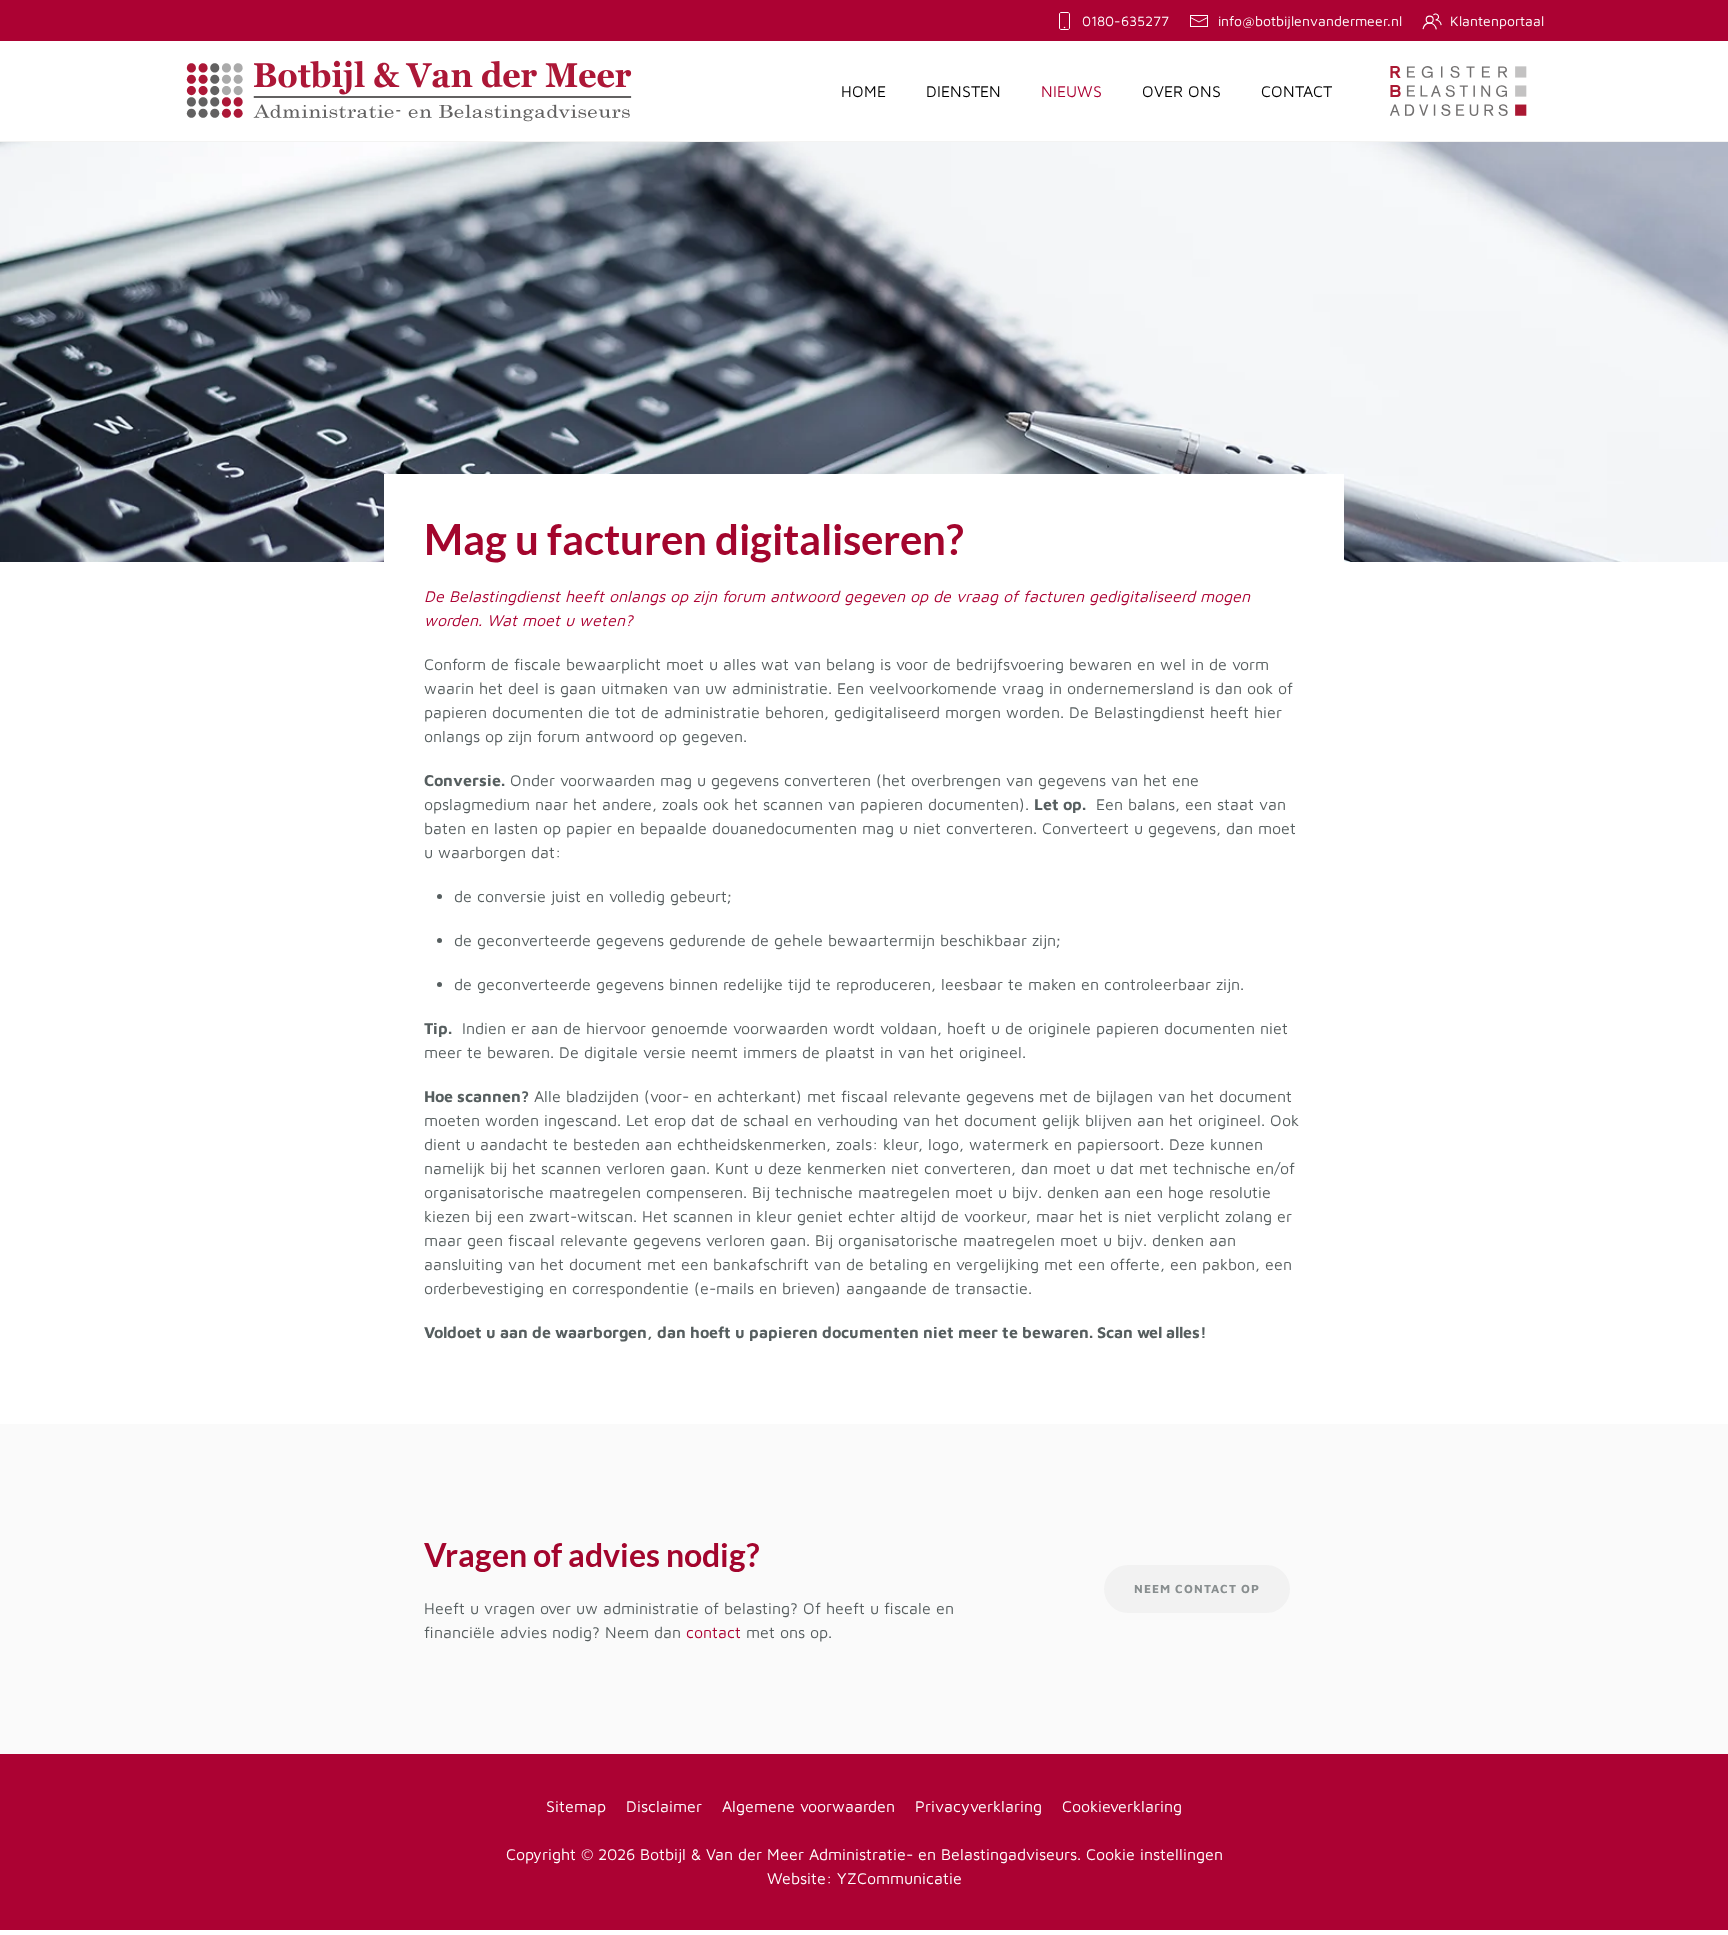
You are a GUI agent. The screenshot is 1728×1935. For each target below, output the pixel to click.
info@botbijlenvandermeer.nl (1310, 20)
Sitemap (576, 1806)
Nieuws (1071, 91)
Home (863, 91)
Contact (1296, 91)
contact (713, 1632)
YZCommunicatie (899, 1878)
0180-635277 (1125, 20)
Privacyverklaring (978, 1806)
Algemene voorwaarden (808, 1806)
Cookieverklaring (1122, 1806)
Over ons (1181, 91)
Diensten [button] (963, 91)
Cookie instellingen (1154, 1854)
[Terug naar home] (409, 91)
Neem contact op (1197, 1588)
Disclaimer (664, 1806)
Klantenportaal (1497, 20)
